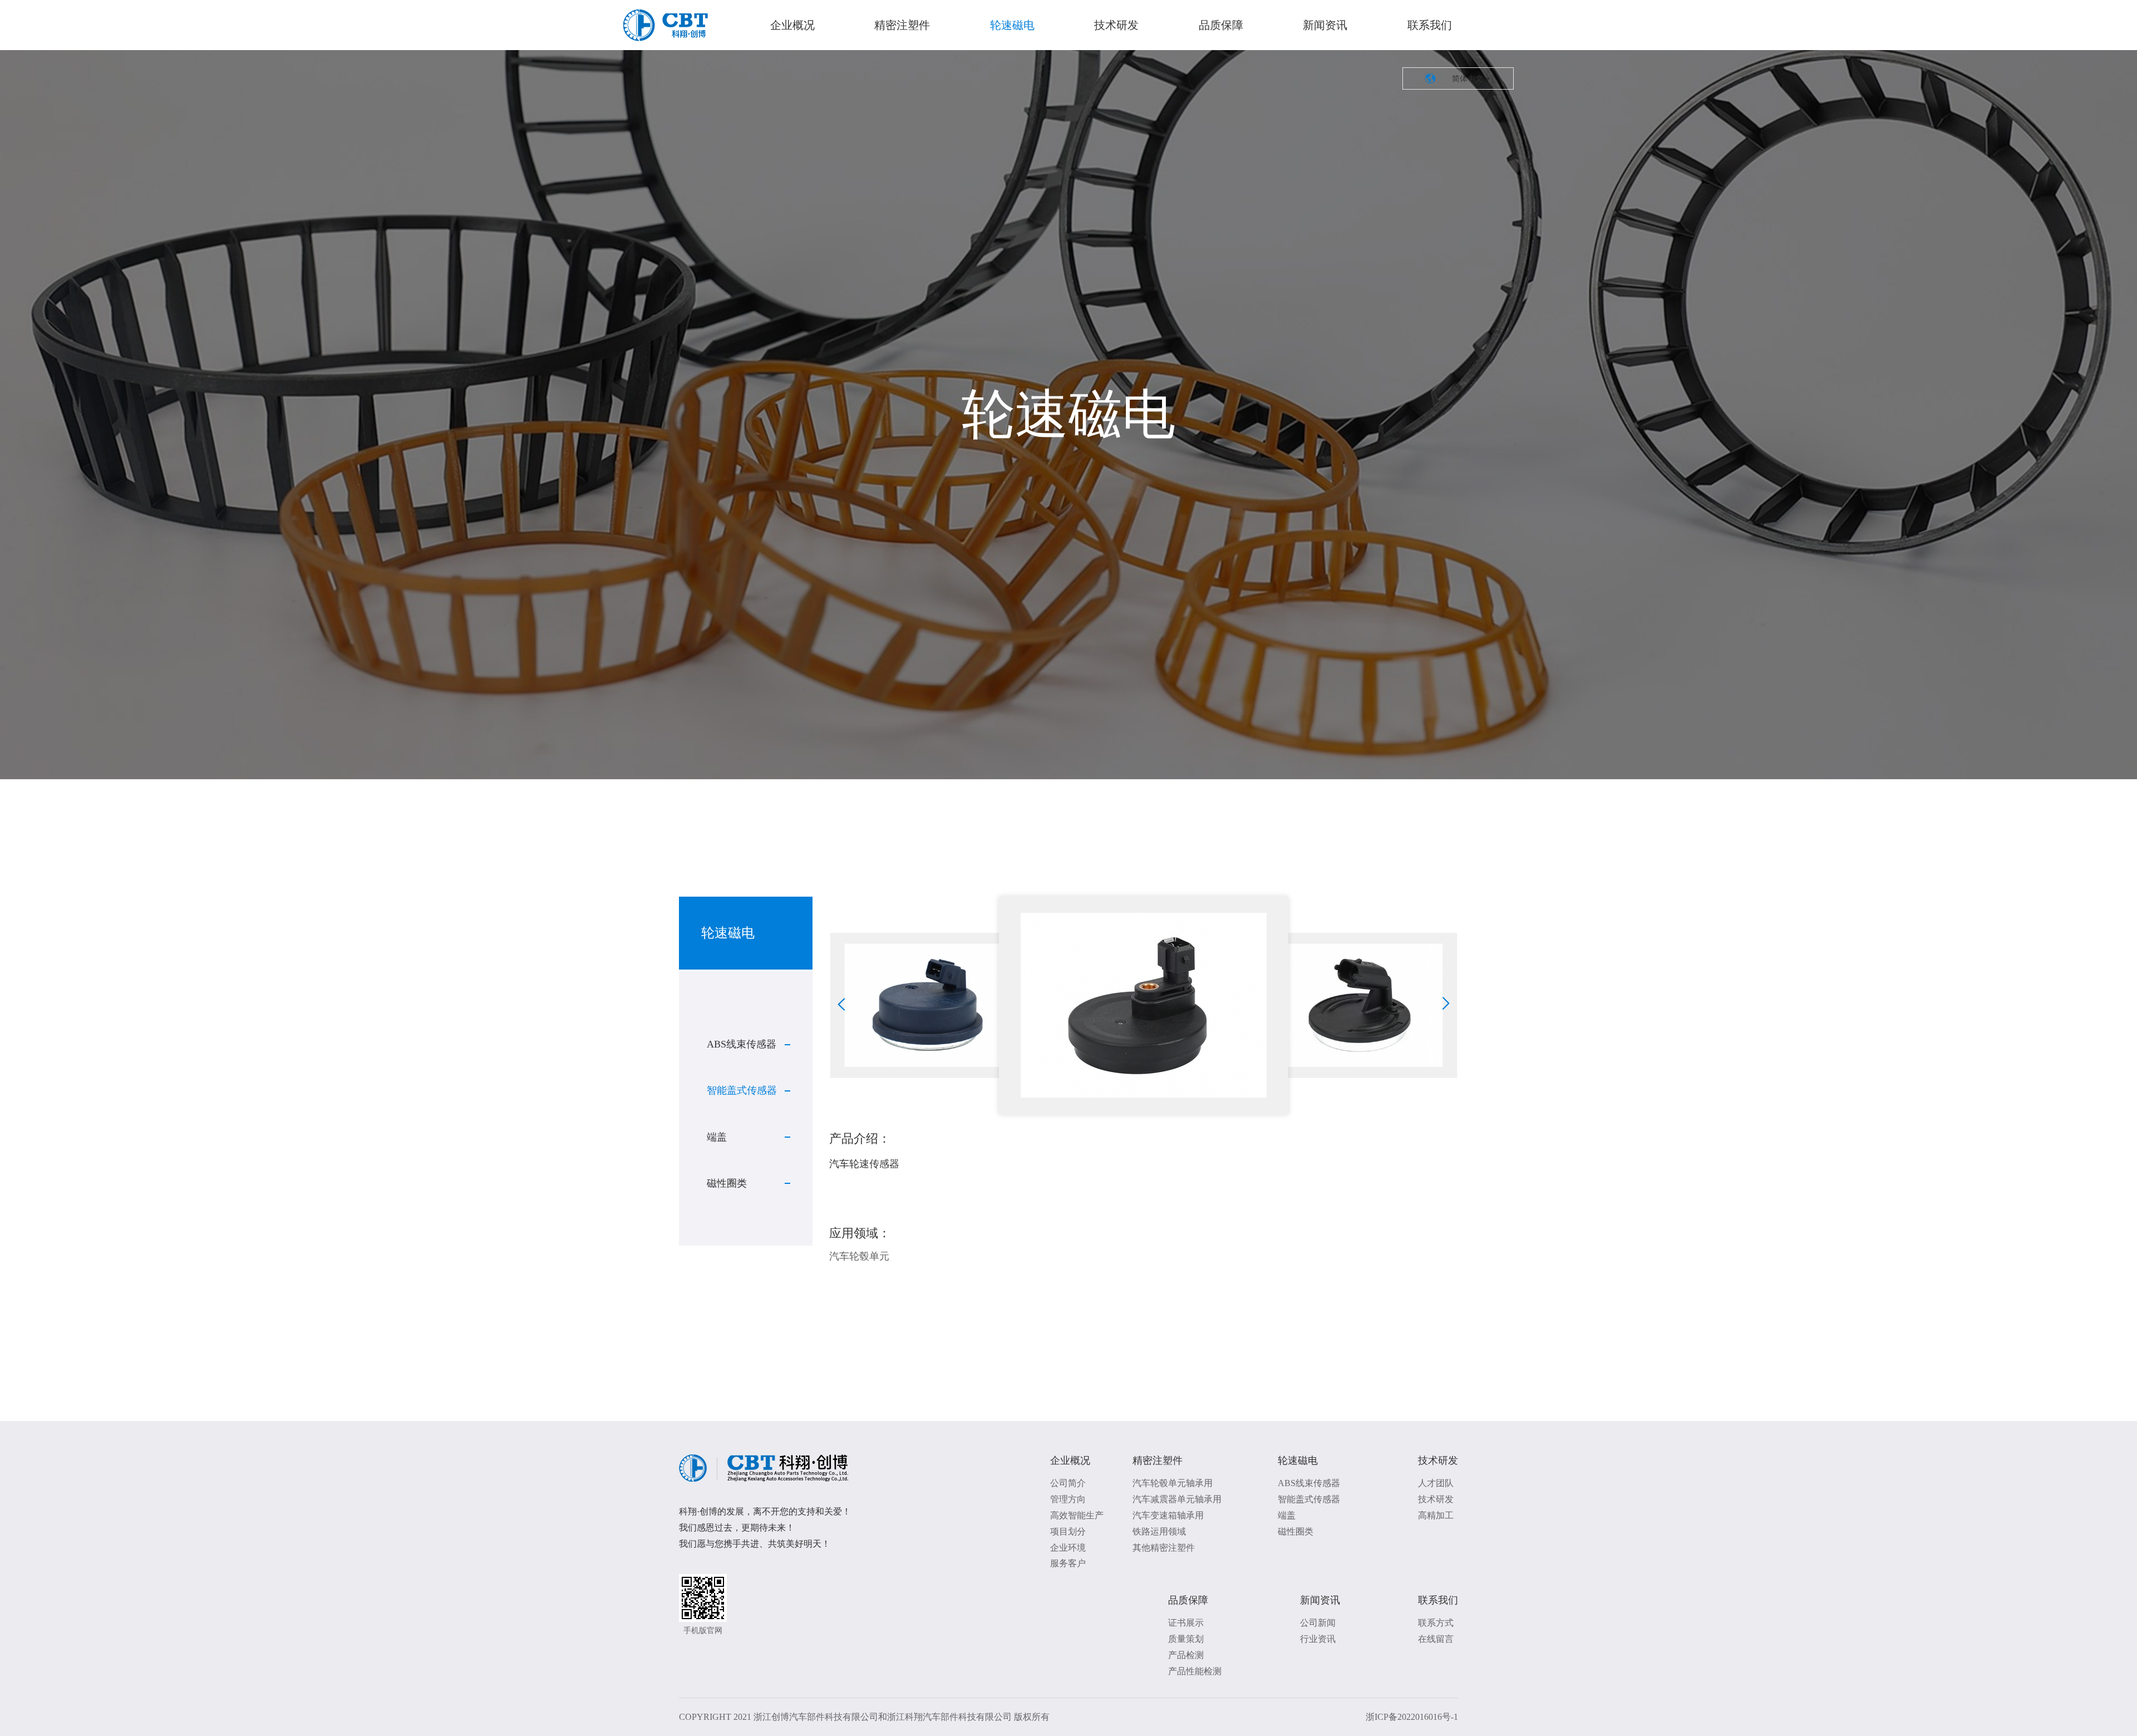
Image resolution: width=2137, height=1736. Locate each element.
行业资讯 (1318, 1639)
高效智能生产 (1077, 1515)
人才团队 (1436, 1483)
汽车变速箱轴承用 (1168, 1515)
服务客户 (1068, 1563)
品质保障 (1221, 25)
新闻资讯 (1325, 25)
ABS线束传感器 (742, 1044)
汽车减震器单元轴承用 (1177, 1499)
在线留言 (1436, 1639)
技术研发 (1116, 25)
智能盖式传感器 (742, 1090)
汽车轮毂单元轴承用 (1173, 1483)
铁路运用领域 (1159, 1531)
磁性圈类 (727, 1183)
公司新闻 (1318, 1623)
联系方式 (1436, 1623)
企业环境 (1068, 1548)
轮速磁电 (1012, 25)
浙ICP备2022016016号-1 (1412, 1717)
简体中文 (1458, 78)
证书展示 (1186, 1623)
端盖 (717, 1137)
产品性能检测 (1195, 1671)
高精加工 (1436, 1515)
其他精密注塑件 (1164, 1548)
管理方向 (1068, 1499)
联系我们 (1430, 25)
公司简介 (1068, 1483)
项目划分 (1068, 1531)
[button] (841, 1004)
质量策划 (1186, 1639)
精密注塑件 (902, 25)
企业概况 (792, 25)
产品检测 (1186, 1655)
